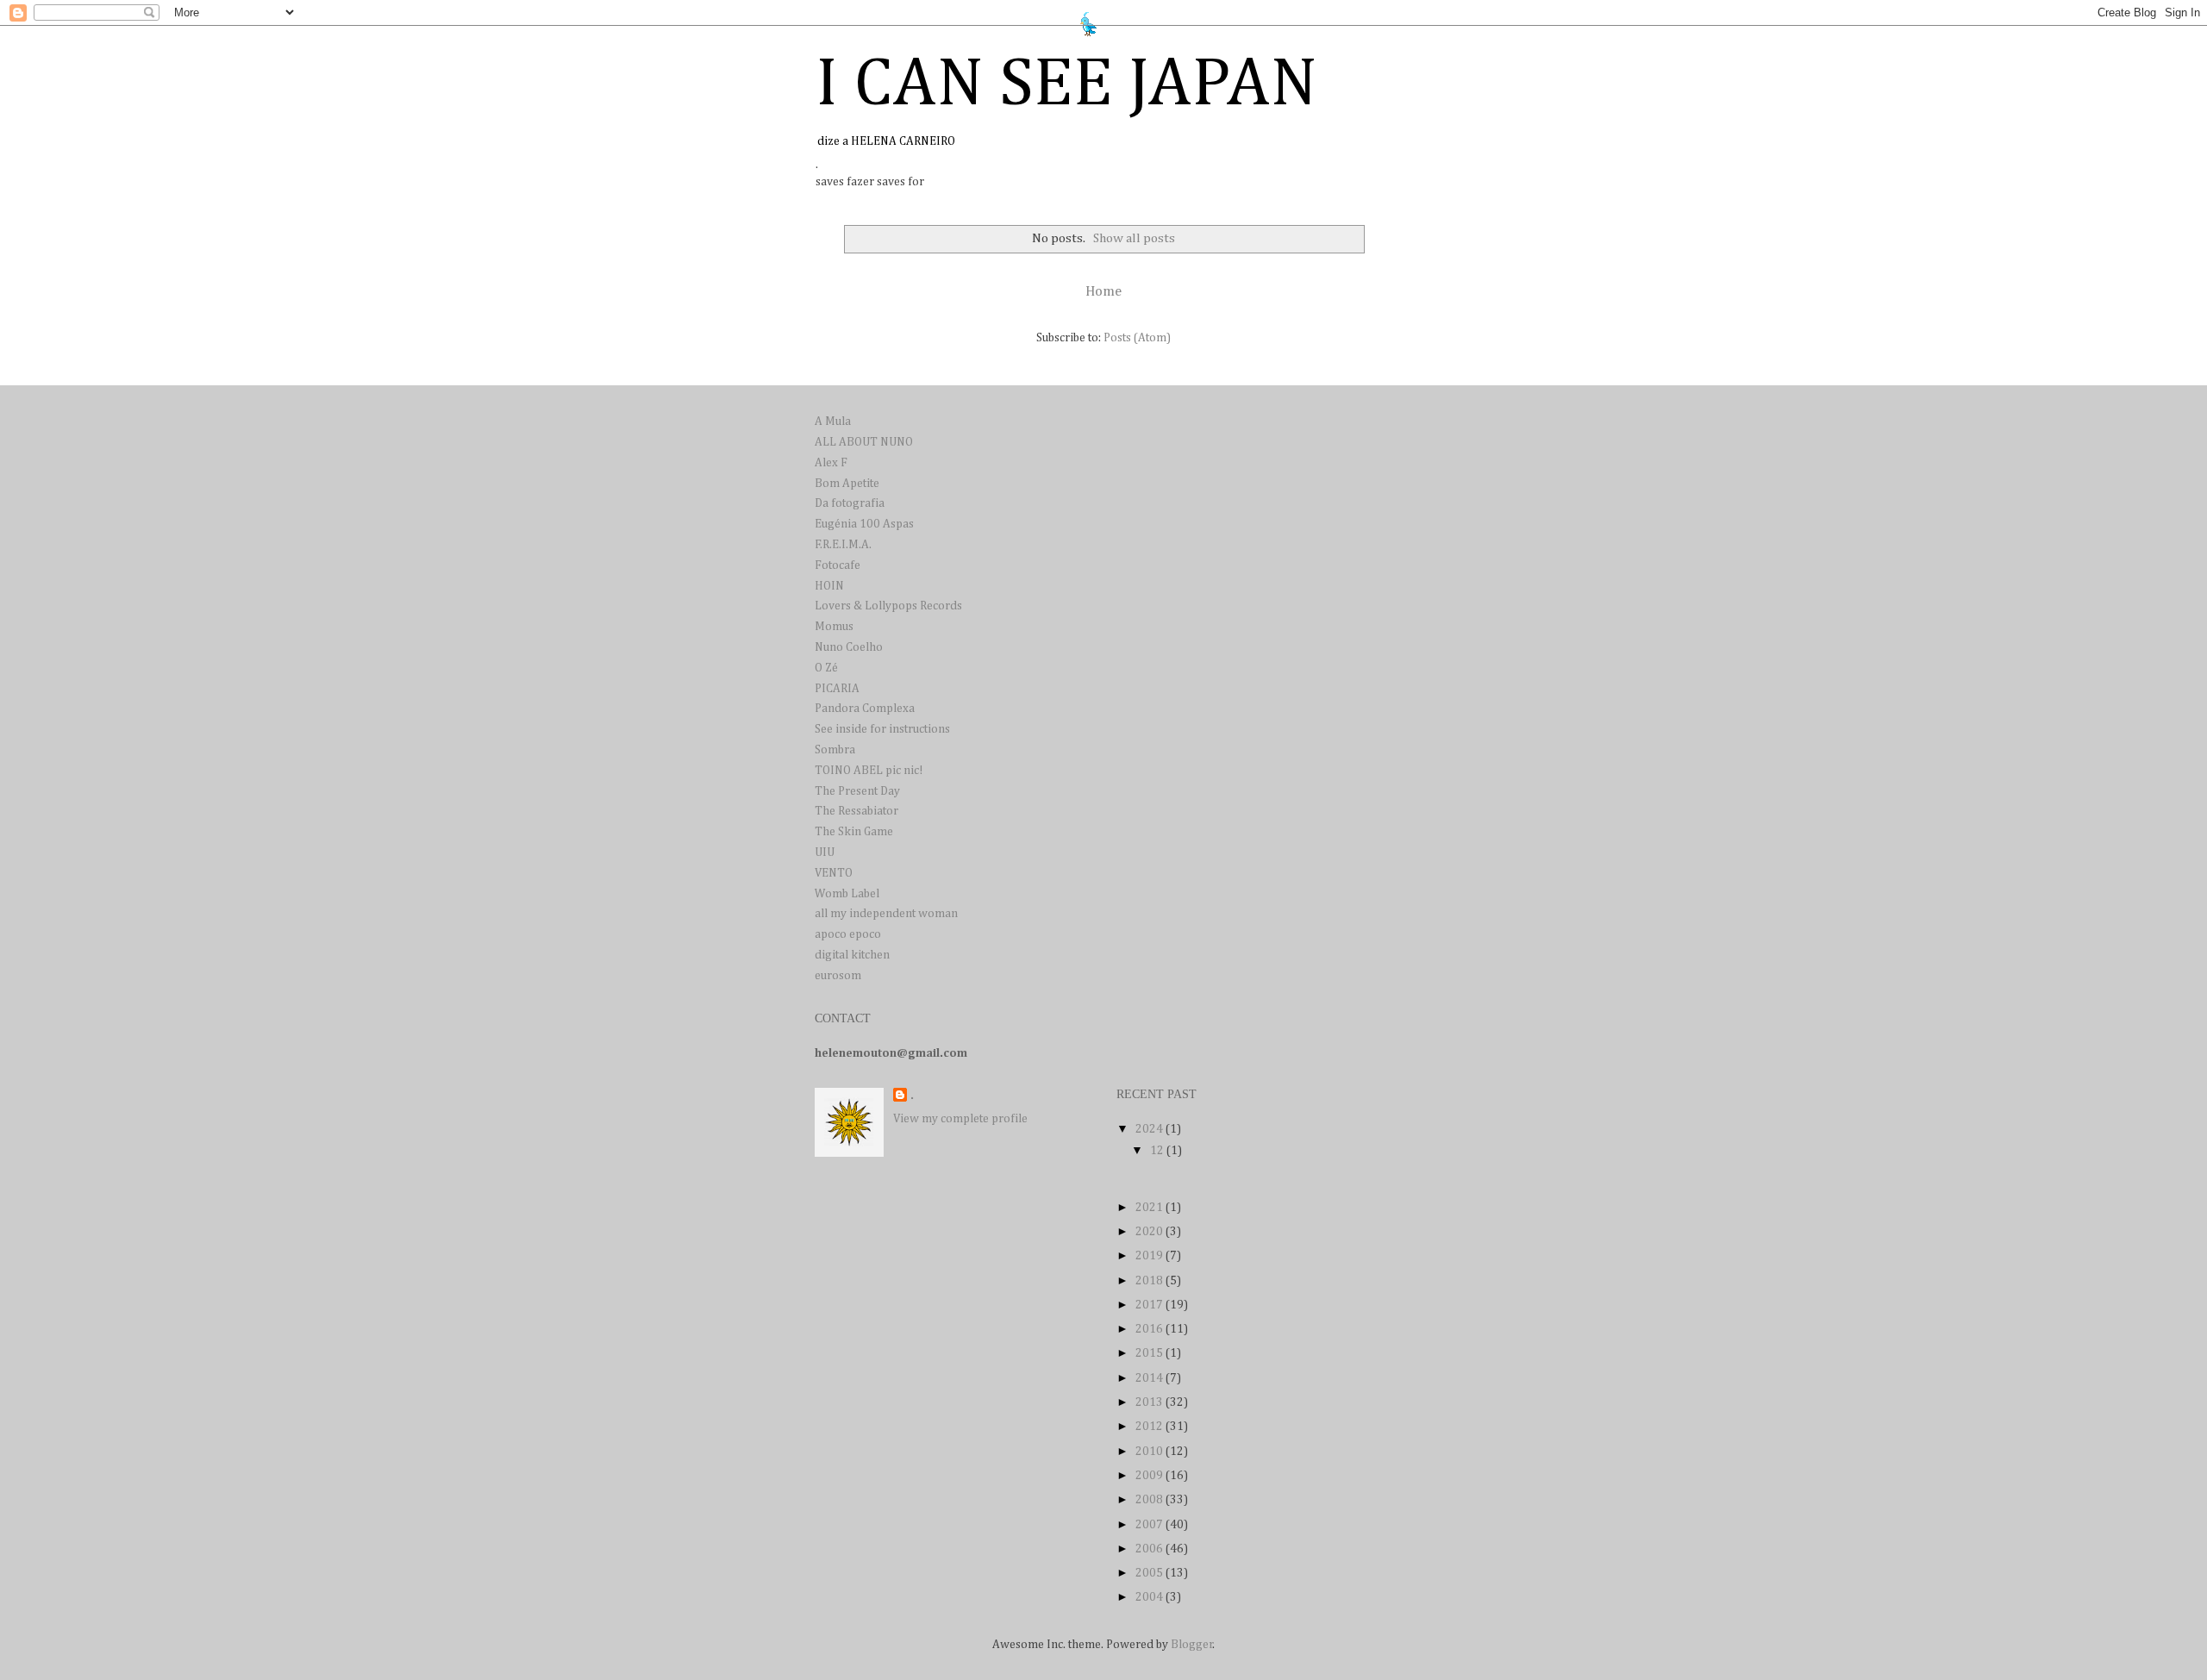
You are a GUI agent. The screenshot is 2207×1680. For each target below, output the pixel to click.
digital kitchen (852, 955)
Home (1103, 292)
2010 (1150, 1452)
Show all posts (1134, 238)
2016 (1150, 1329)
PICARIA (837, 689)
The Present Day (857, 791)
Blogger (1192, 1645)
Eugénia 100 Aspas (864, 524)
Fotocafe (838, 565)
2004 (1150, 1597)
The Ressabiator (857, 811)
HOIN (829, 586)
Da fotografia (850, 503)
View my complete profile (960, 1119)
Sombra (835, 750)
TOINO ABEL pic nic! (869, 771)
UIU (825, 852)
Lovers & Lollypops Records (888, 606)
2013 (1150, 1402)
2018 (1150, 1281)
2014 (1150, 1378)
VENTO (834, 873)
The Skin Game (854, 832)
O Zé (826, 668)
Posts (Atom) (1137, 338)
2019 (1150, 1256)
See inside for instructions (882, 729)
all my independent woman (886, 914)
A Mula (833, 422)
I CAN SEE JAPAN (1066, 85)
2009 (1150, 1476)
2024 (1150, 1129)
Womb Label (847, 894)
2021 (1150, 1208)
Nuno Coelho (849, 647)
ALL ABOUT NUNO (864, 442)
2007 (1150, 1525)
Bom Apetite (847, 484)
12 (1158, 1151)
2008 (1150, 1500)
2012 (1150, 1427)
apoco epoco (848, 934)
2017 (1150, 1305)
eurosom (838, 976)
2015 (1150, 1353)
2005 (1150, 1573)
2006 (1150, 1549)
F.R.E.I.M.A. (843, 545)
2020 (1150, 1232)
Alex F (831, 463)
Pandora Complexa (865, 709)
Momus (834, 627)
